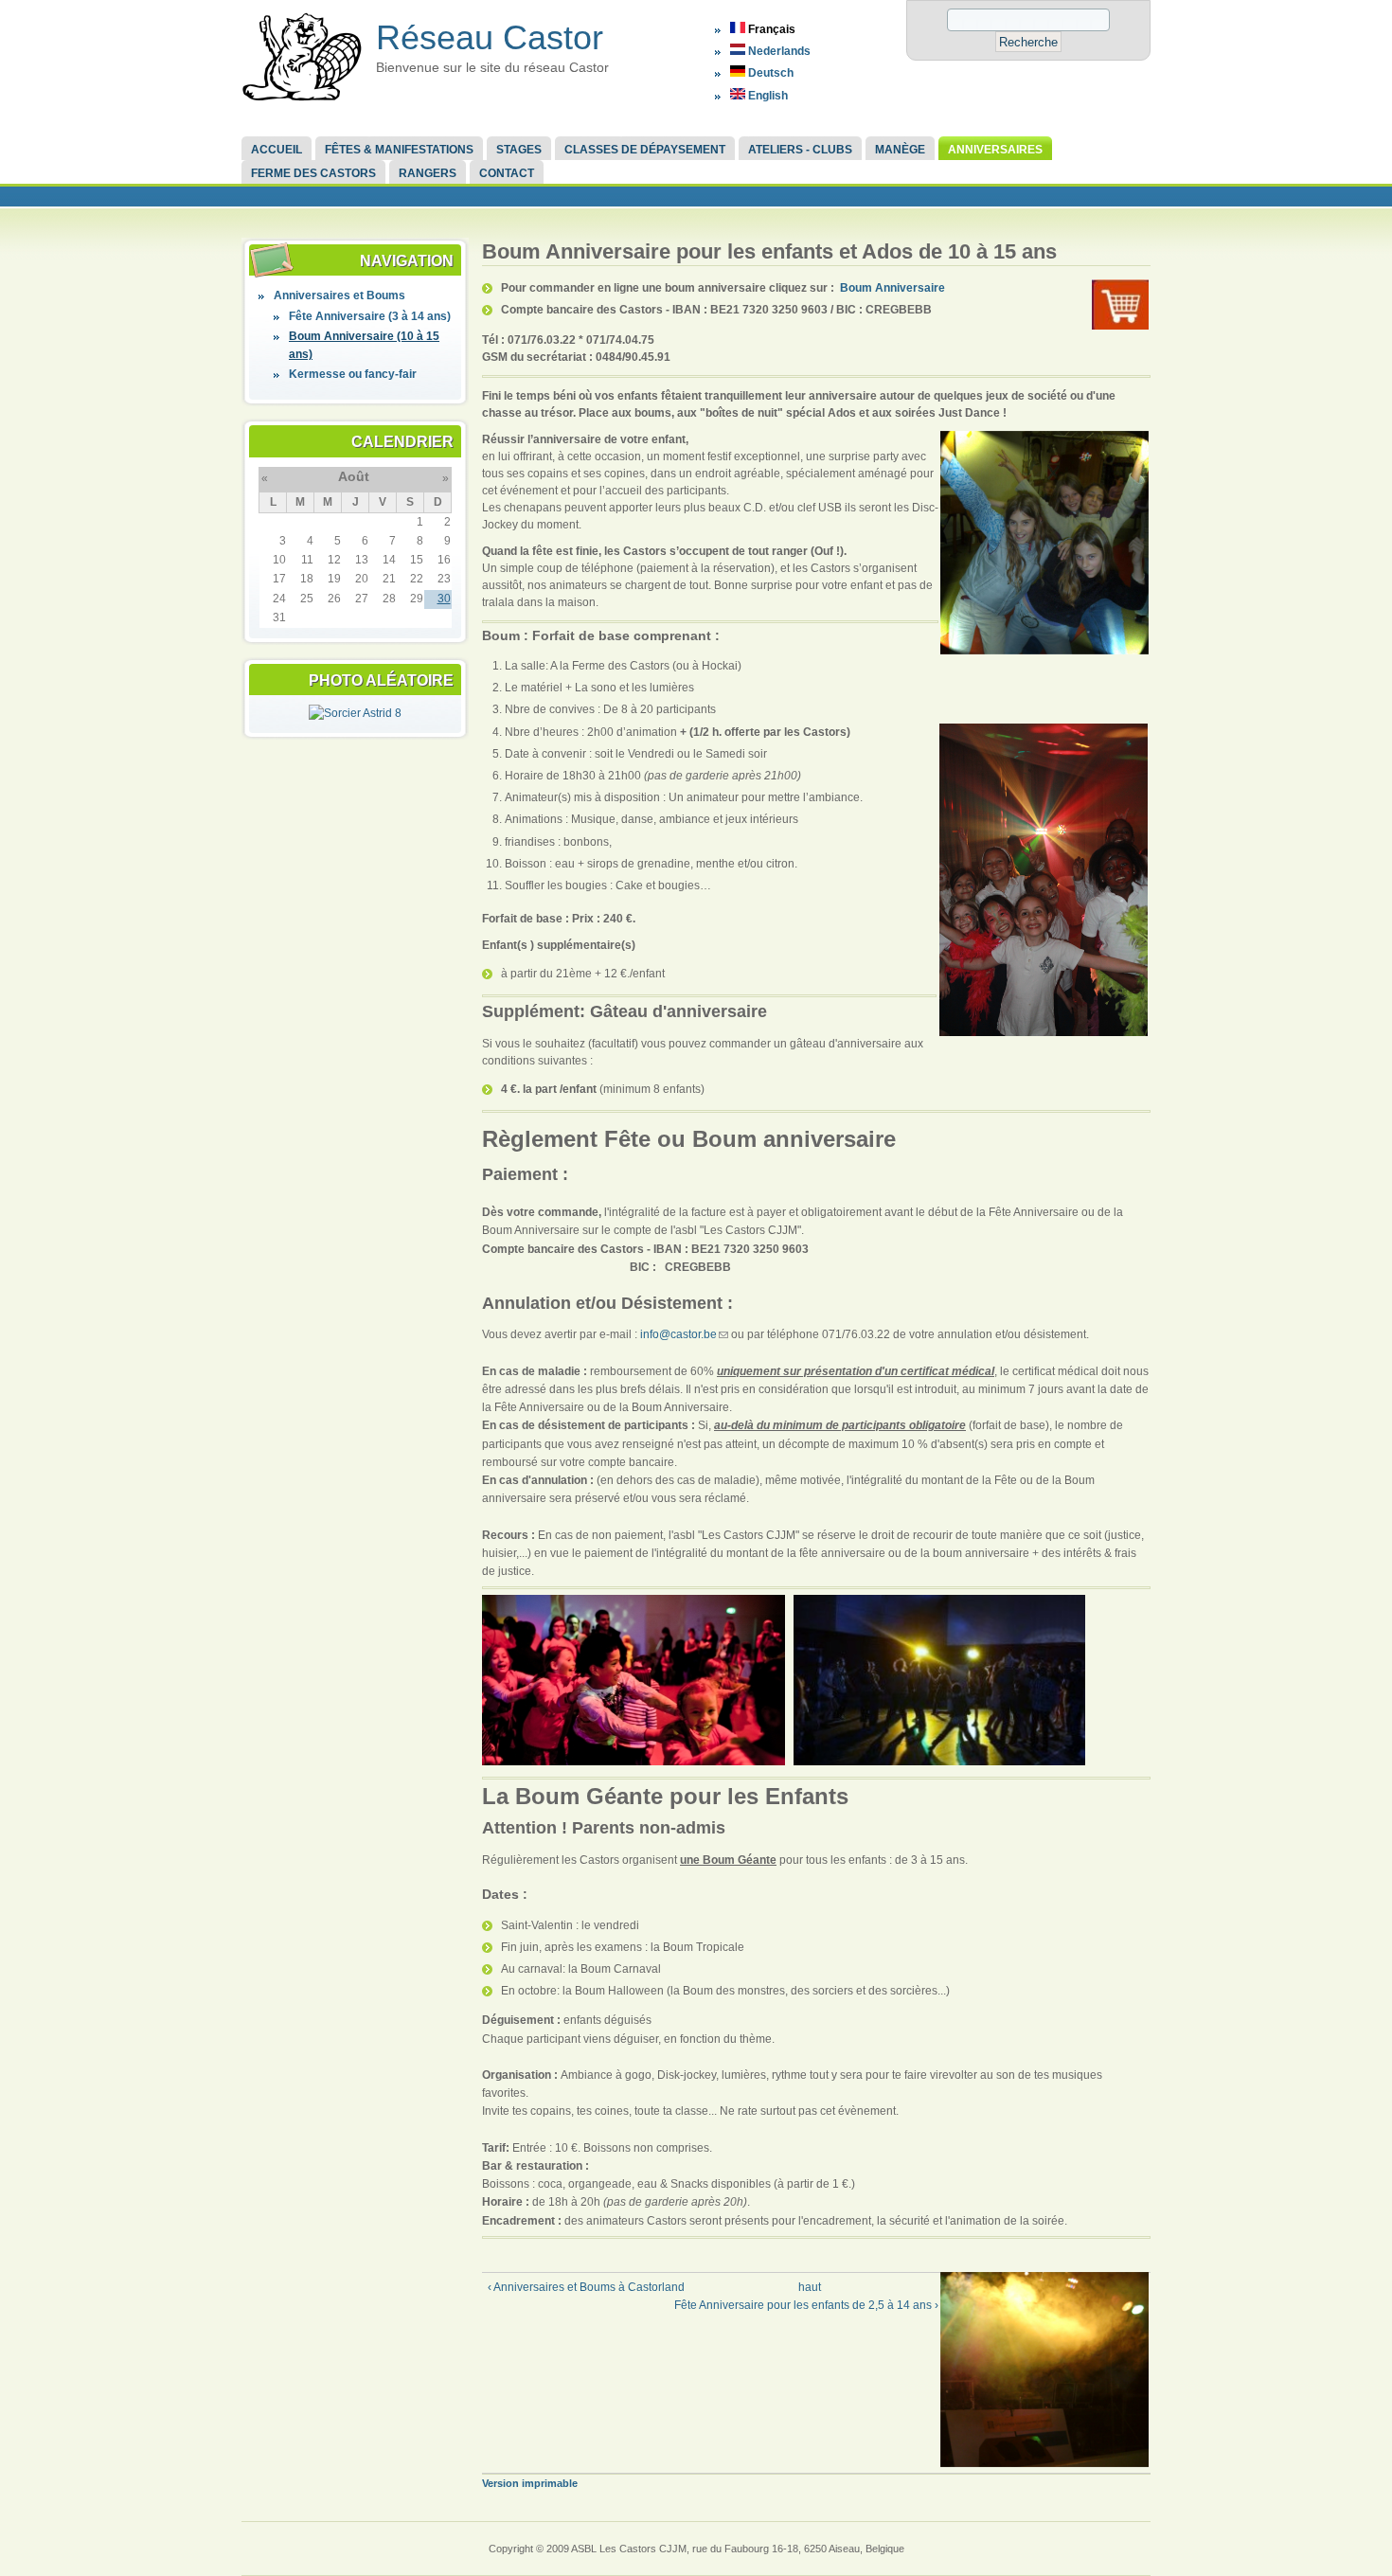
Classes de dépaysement (645, 150)
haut (810, 2287)
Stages (519, 150)
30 (444, 599)
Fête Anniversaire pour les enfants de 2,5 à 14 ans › (806, 2305)
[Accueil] (302, 102)
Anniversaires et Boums (339, 295)
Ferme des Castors (313, 173)
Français (770, 29)
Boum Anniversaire (892, 288)
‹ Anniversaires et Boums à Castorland (586, 2287)
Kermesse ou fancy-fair (353, 374)
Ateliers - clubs (800, 150)
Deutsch (769, 73)
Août (354, 476)
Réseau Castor (490, 37)
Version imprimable (530, 2483)
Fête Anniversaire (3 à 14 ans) (370, 316)
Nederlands (778, 51)
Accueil (277, 150)
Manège (900, 150)
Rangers (428, 173)
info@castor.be (678, 1334)
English (767, 96)
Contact (507, 173)
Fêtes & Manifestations (399, 150)
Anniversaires (995, 150)
